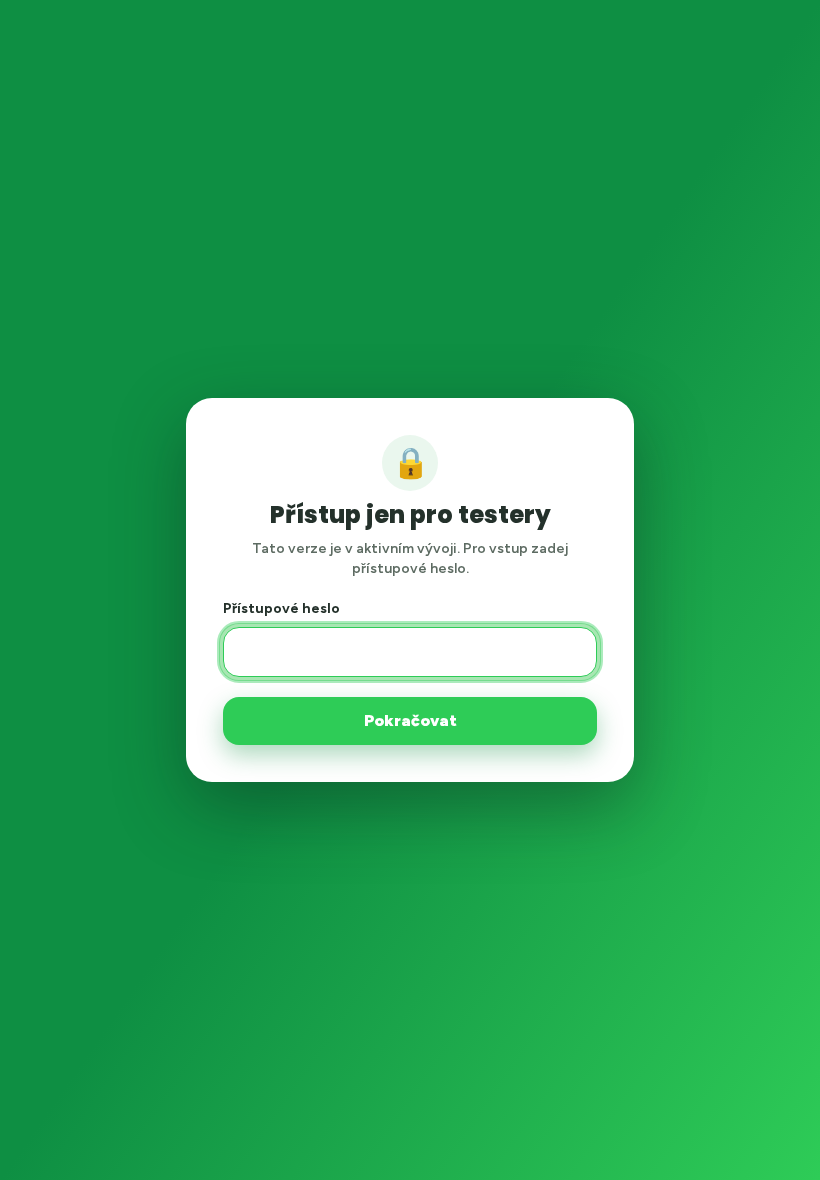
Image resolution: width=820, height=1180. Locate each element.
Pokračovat (410, 720)
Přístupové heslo (281, 608)
